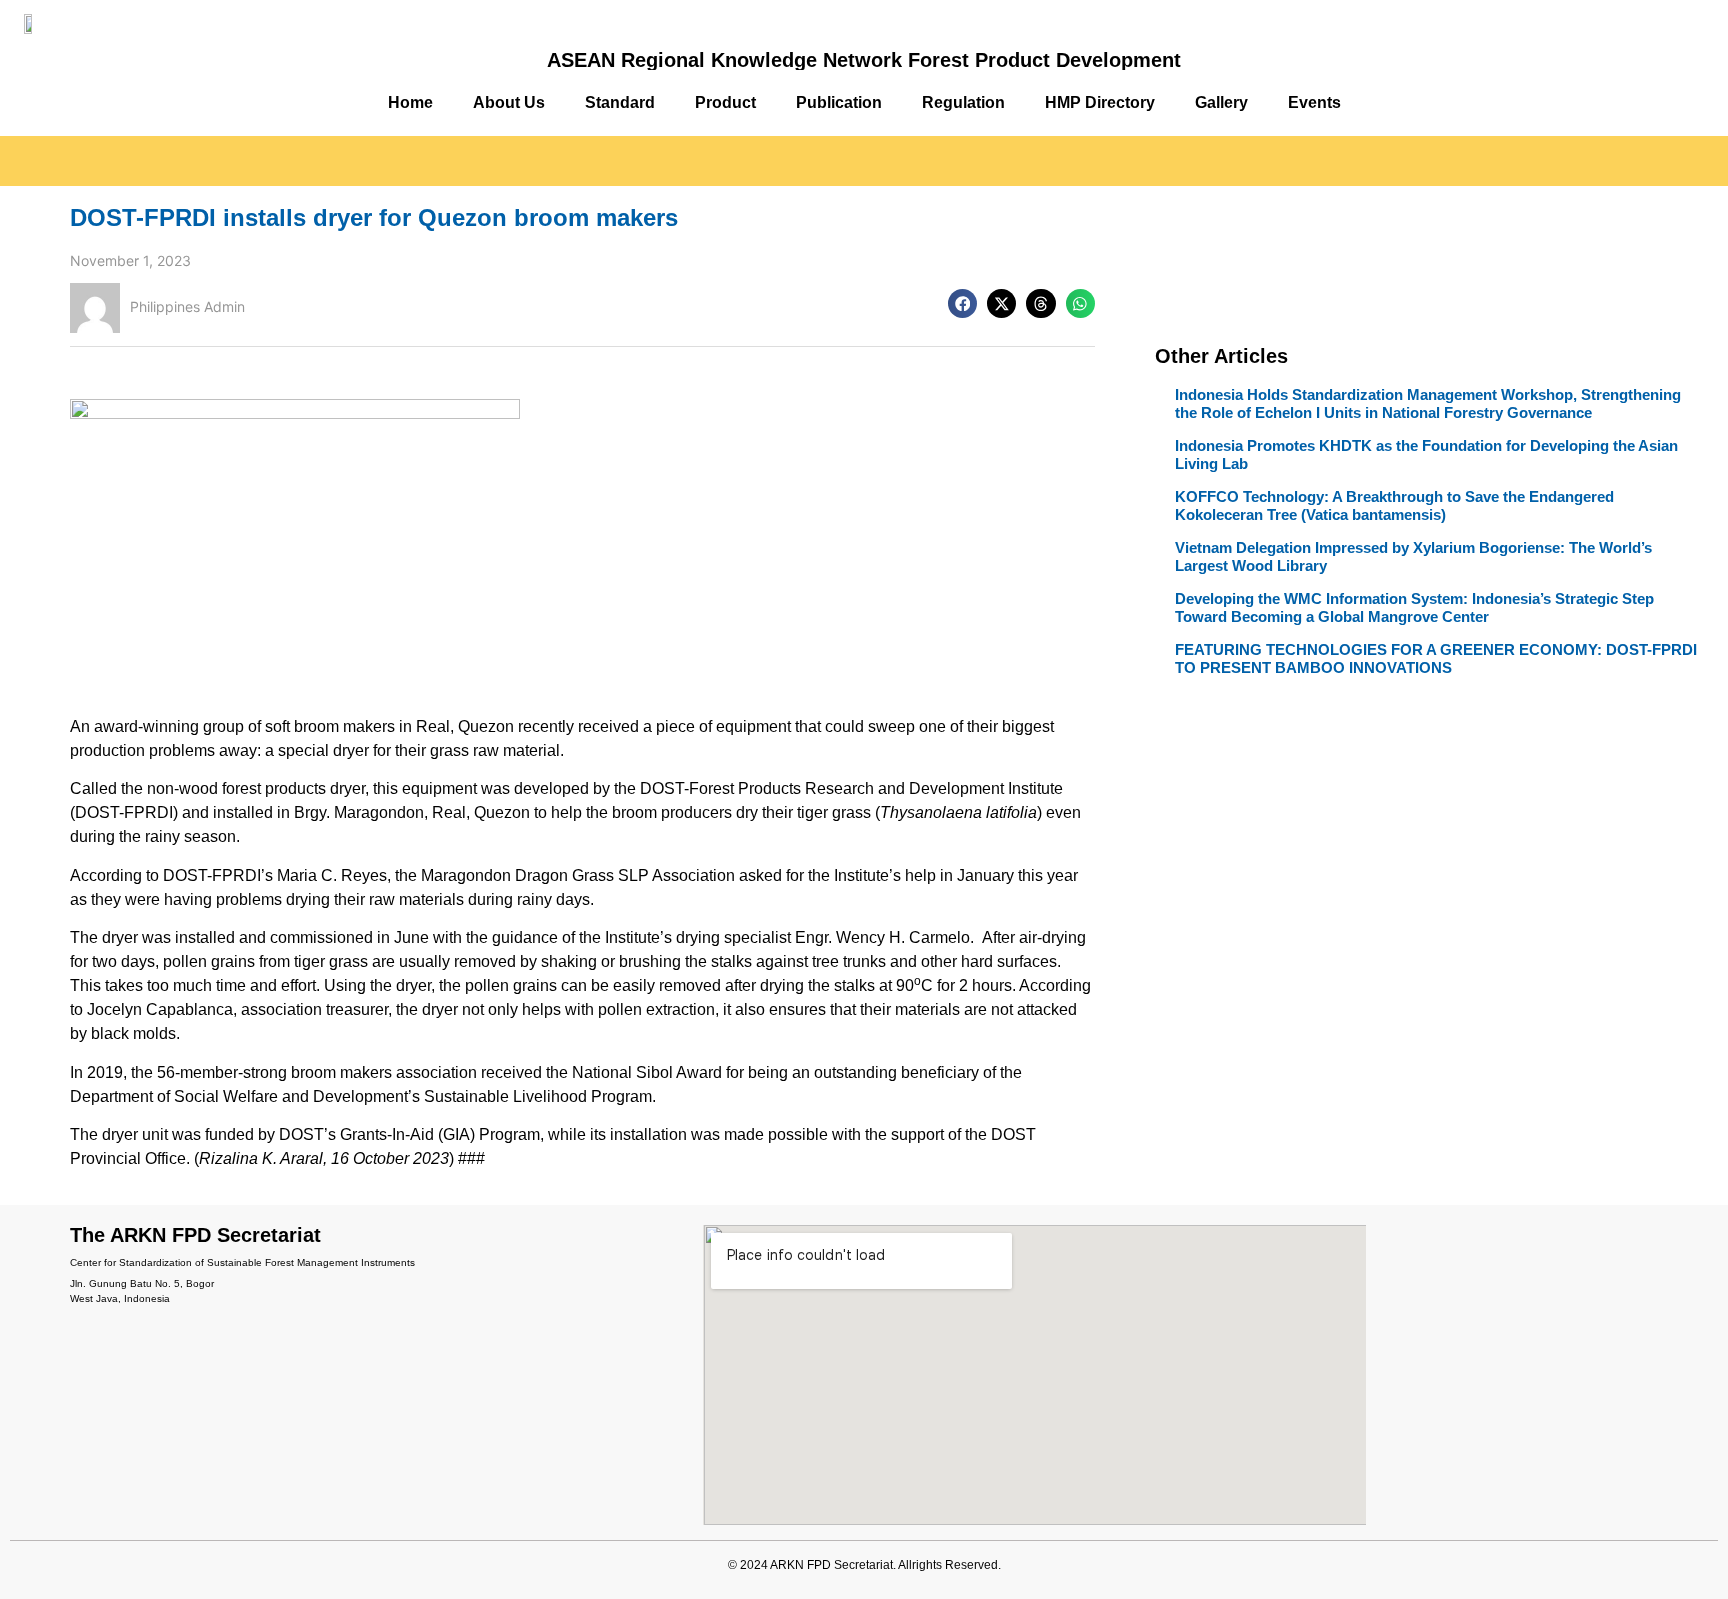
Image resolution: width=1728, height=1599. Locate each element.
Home (410, 102)
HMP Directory (1100, 102)
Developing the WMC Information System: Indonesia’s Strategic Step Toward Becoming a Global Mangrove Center (1414, 607)
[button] (962, 303)
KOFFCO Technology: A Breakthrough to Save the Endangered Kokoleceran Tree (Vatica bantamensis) (1394, 505)
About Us (509, 102)
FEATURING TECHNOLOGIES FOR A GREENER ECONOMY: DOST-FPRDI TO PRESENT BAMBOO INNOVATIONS (1436, 658)
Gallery (1221, 102)
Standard (620, 102)
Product (725, 102)
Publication (839, 102)
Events (1314, 102)
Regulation (963, 102)
